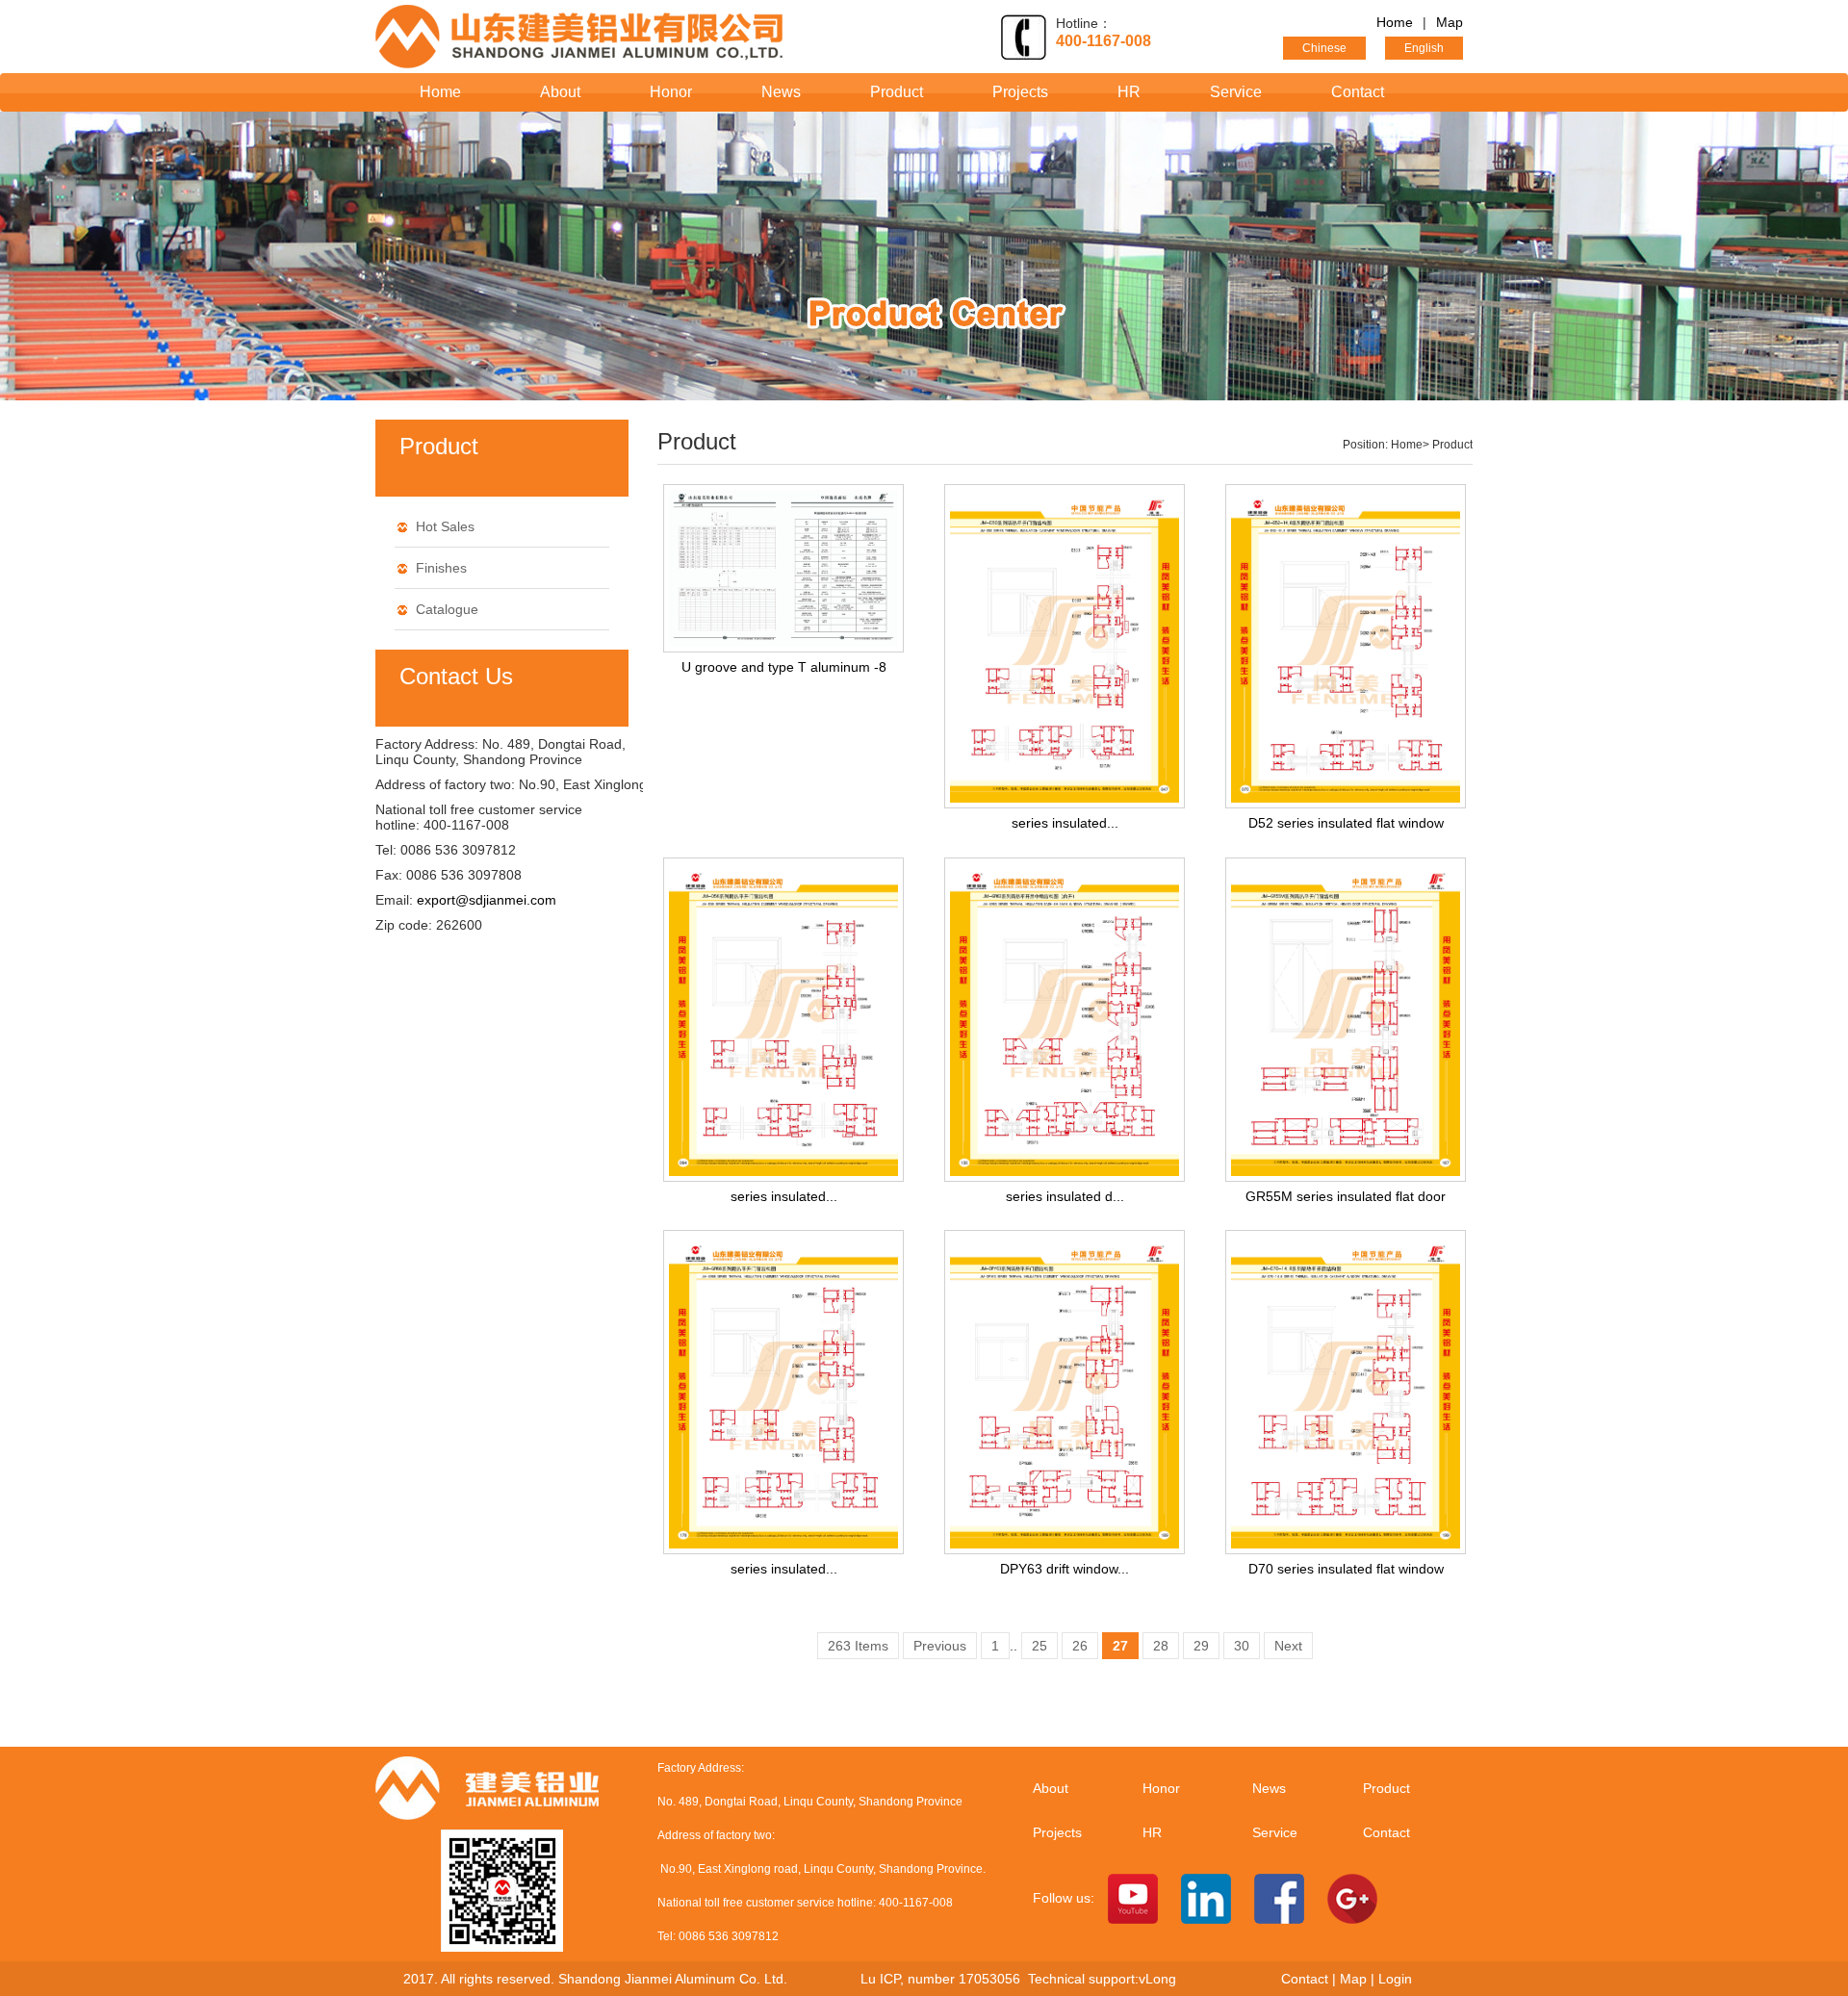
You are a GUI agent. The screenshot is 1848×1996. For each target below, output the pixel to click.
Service (1236, 92)
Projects (1020, 92)
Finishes (441, 568)
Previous (940, 1646)
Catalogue (447, 609)
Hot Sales (445, 526)
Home (1395, 22)
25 (1039, 1646)
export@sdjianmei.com (487, 900)
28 (1161, 1646)
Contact (1358, 92)
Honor (671, 92)
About (560, 92)
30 (1242, 1646)
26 (1080, 1646)
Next (1288, 1646)
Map (1450, 22)
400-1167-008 (1104, 41)
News (781, 92)
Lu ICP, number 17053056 (944, 1979)
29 (1201, 1646)
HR (1129, 92)
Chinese (1324, 48)
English (1424, 48)
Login (1395, 1979)
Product (897, 92)
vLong (1157, 1979)
